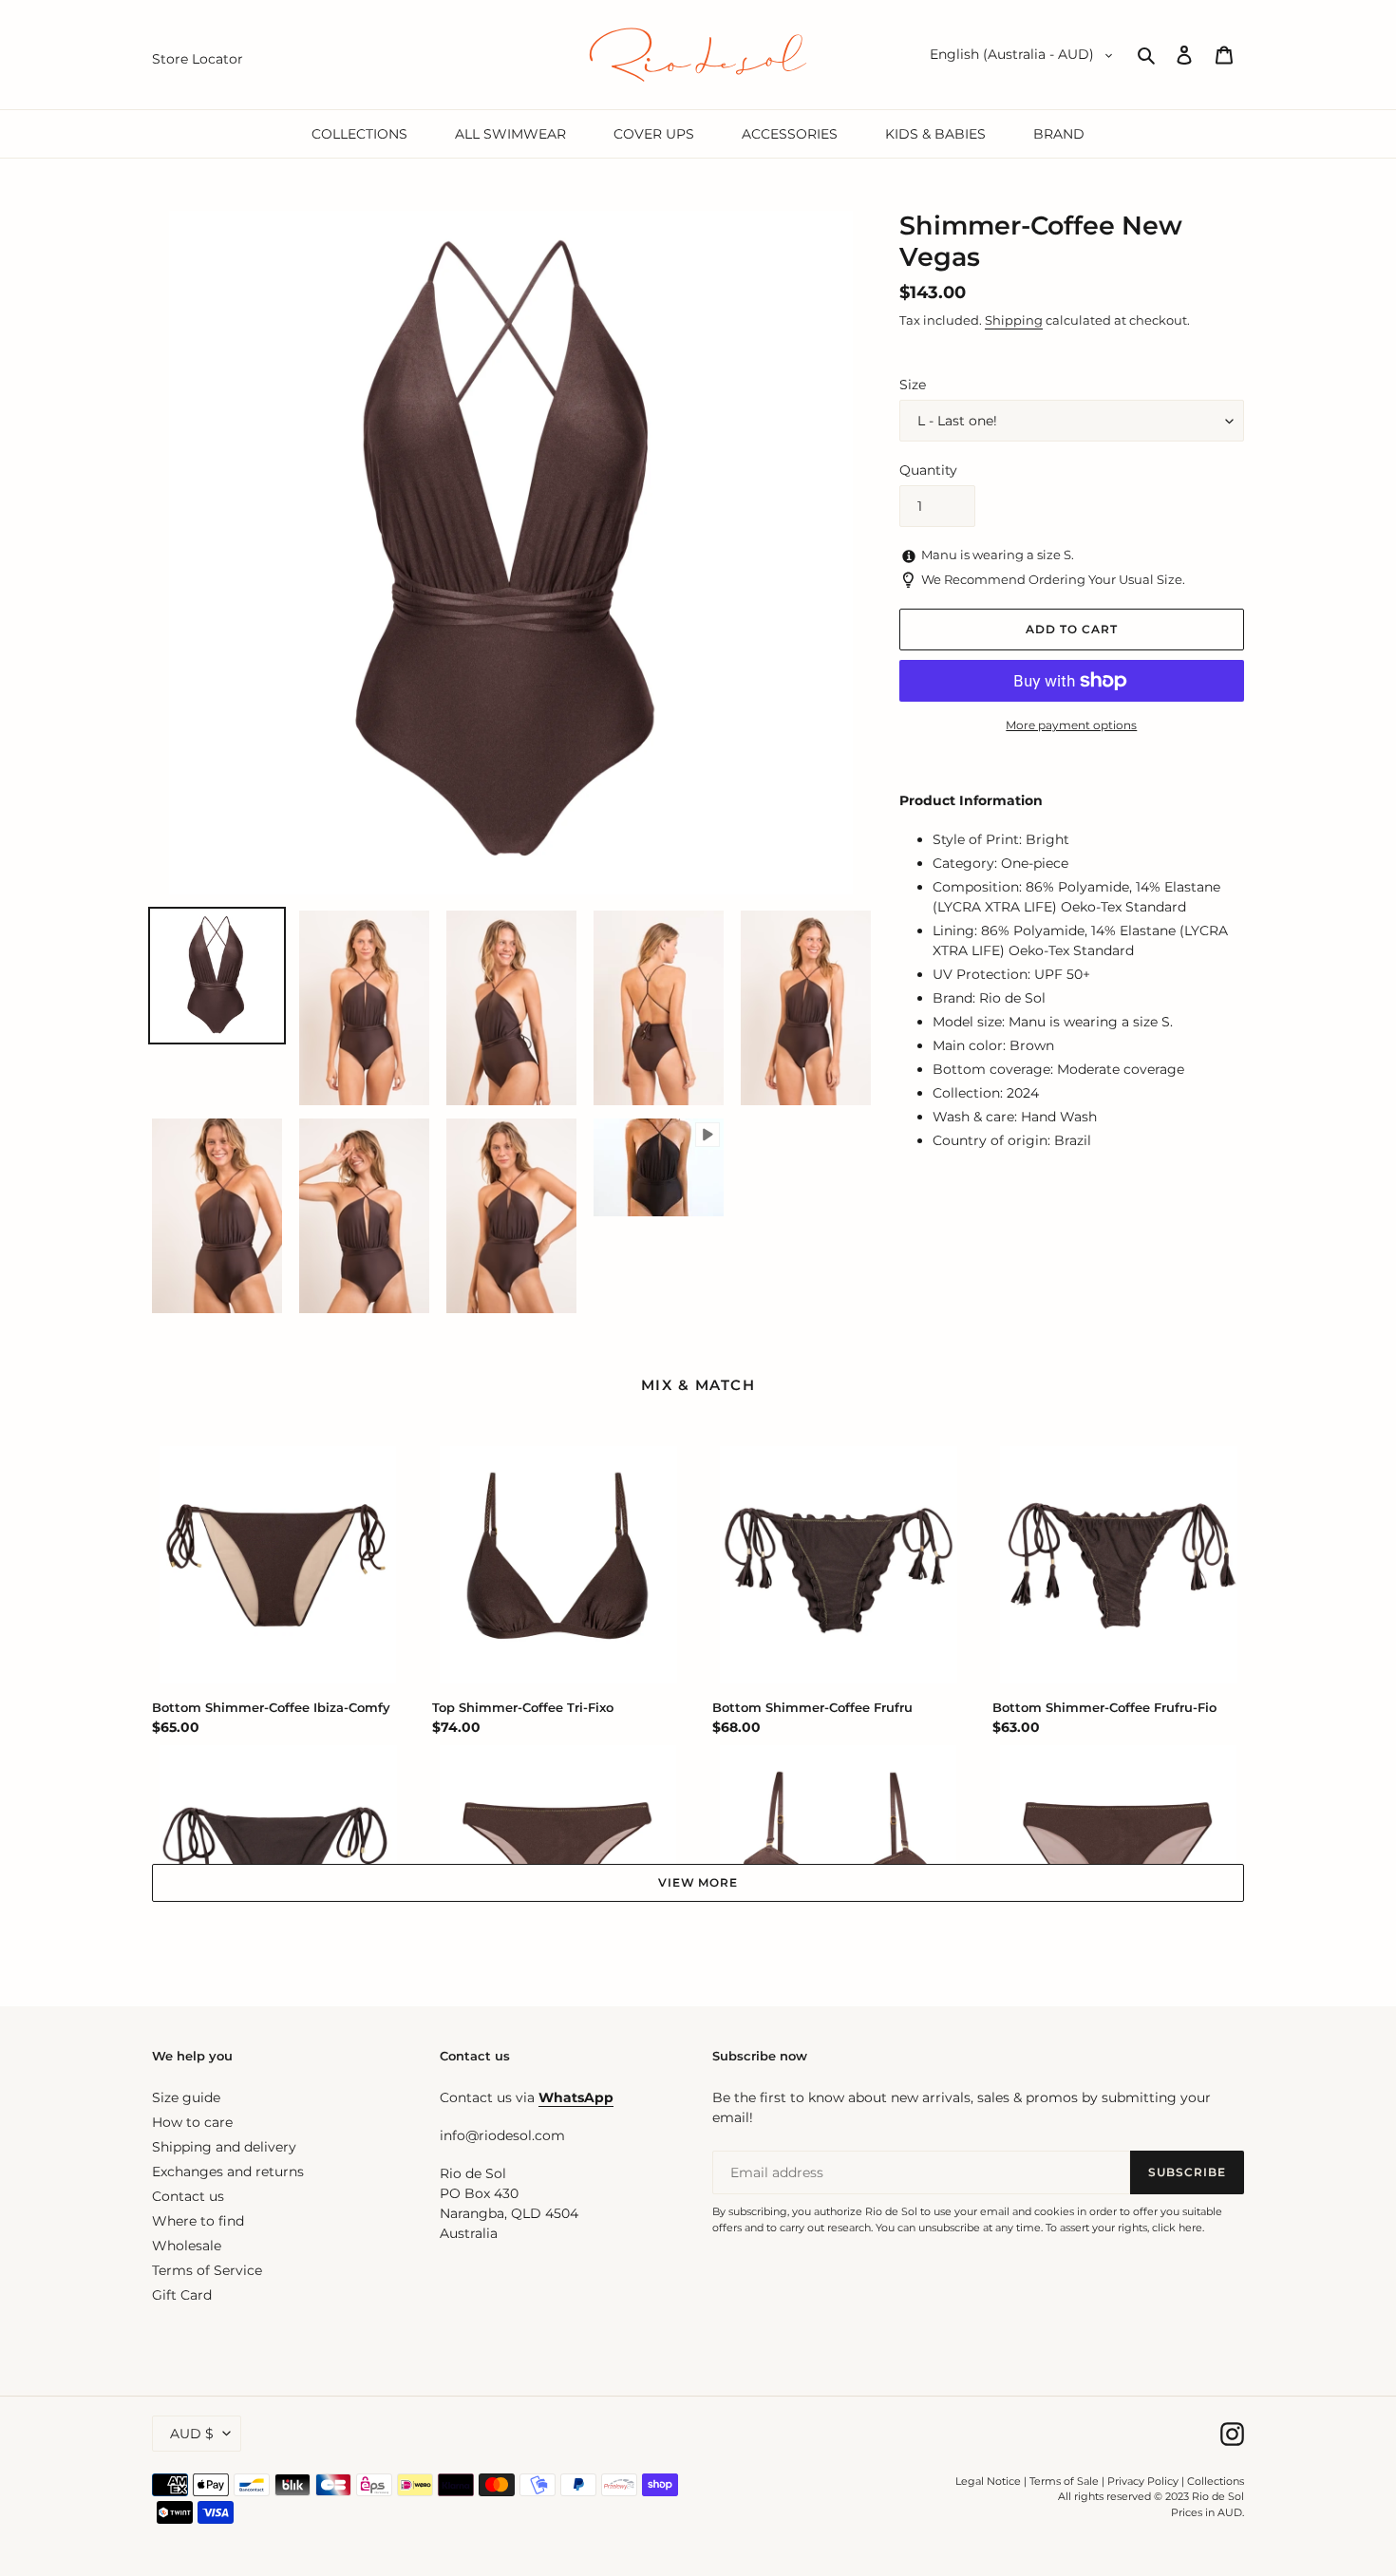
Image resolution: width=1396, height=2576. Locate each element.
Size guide (186, 2097)
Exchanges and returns (228, 2172)
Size (913, 385)
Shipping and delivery (224, 2147)
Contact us (188, 2196)
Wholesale (187, 2246)
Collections (1216, 2481)
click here (1177, 2228)
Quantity (928, 470)
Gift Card (182, 2295)
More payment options (1071, 725)
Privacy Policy (1144, 2481)
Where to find (198, 2221)
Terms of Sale (1064, 2481)
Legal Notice (988, 2481)
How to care (192, 2122)
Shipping (1014, 320)
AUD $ (192, 2434)
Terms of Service (207, 2270)
